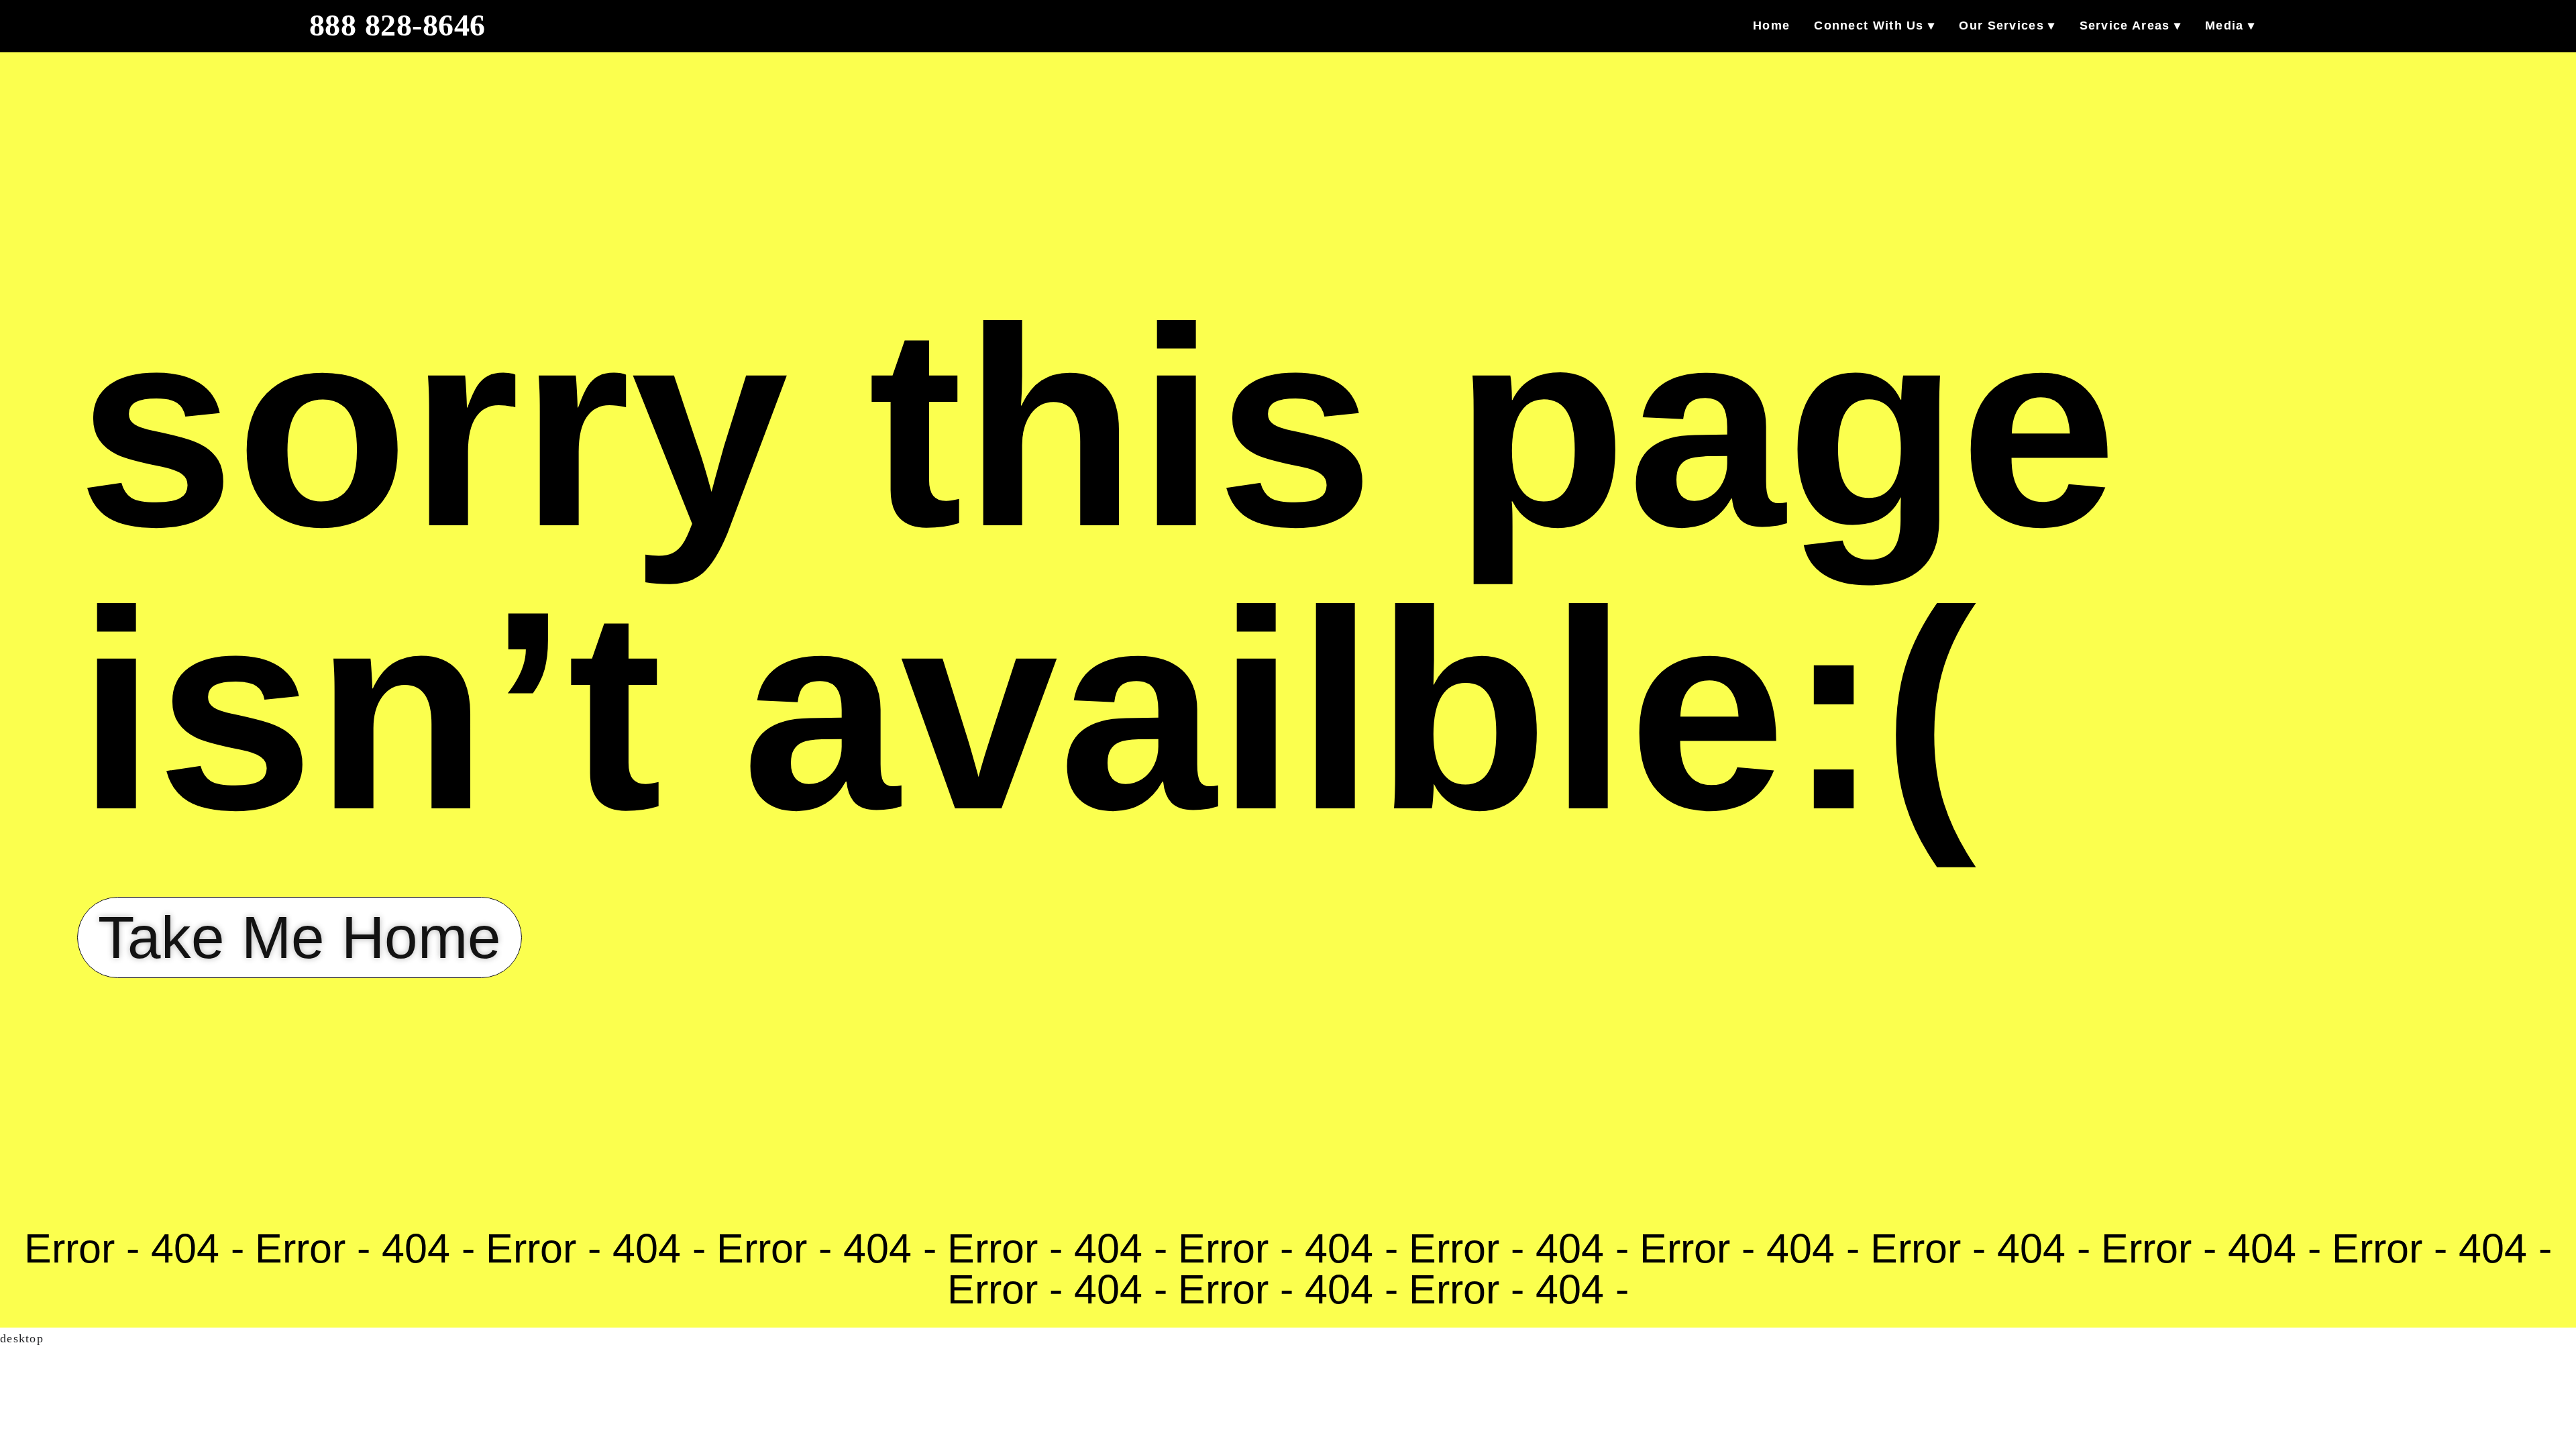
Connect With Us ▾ (1874, 25)
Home (1771, 25)
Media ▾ (2230, 25)
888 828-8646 (397, 25)
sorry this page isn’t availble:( (1097, 569)
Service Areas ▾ (2131, 25)
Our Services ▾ (2007, 25)
